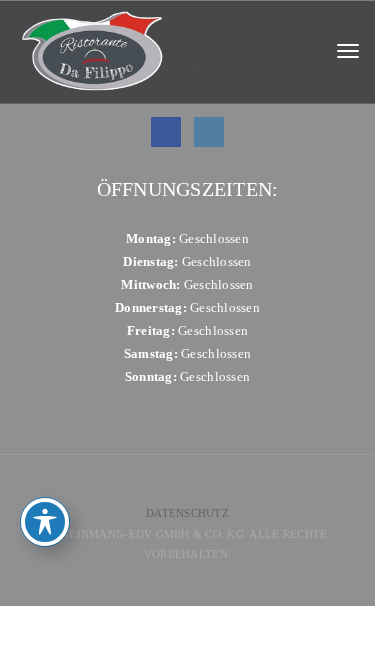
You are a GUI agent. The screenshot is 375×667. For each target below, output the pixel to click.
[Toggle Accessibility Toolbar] (45, 522)
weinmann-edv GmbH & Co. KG (151, 534)
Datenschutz (187, 513)
